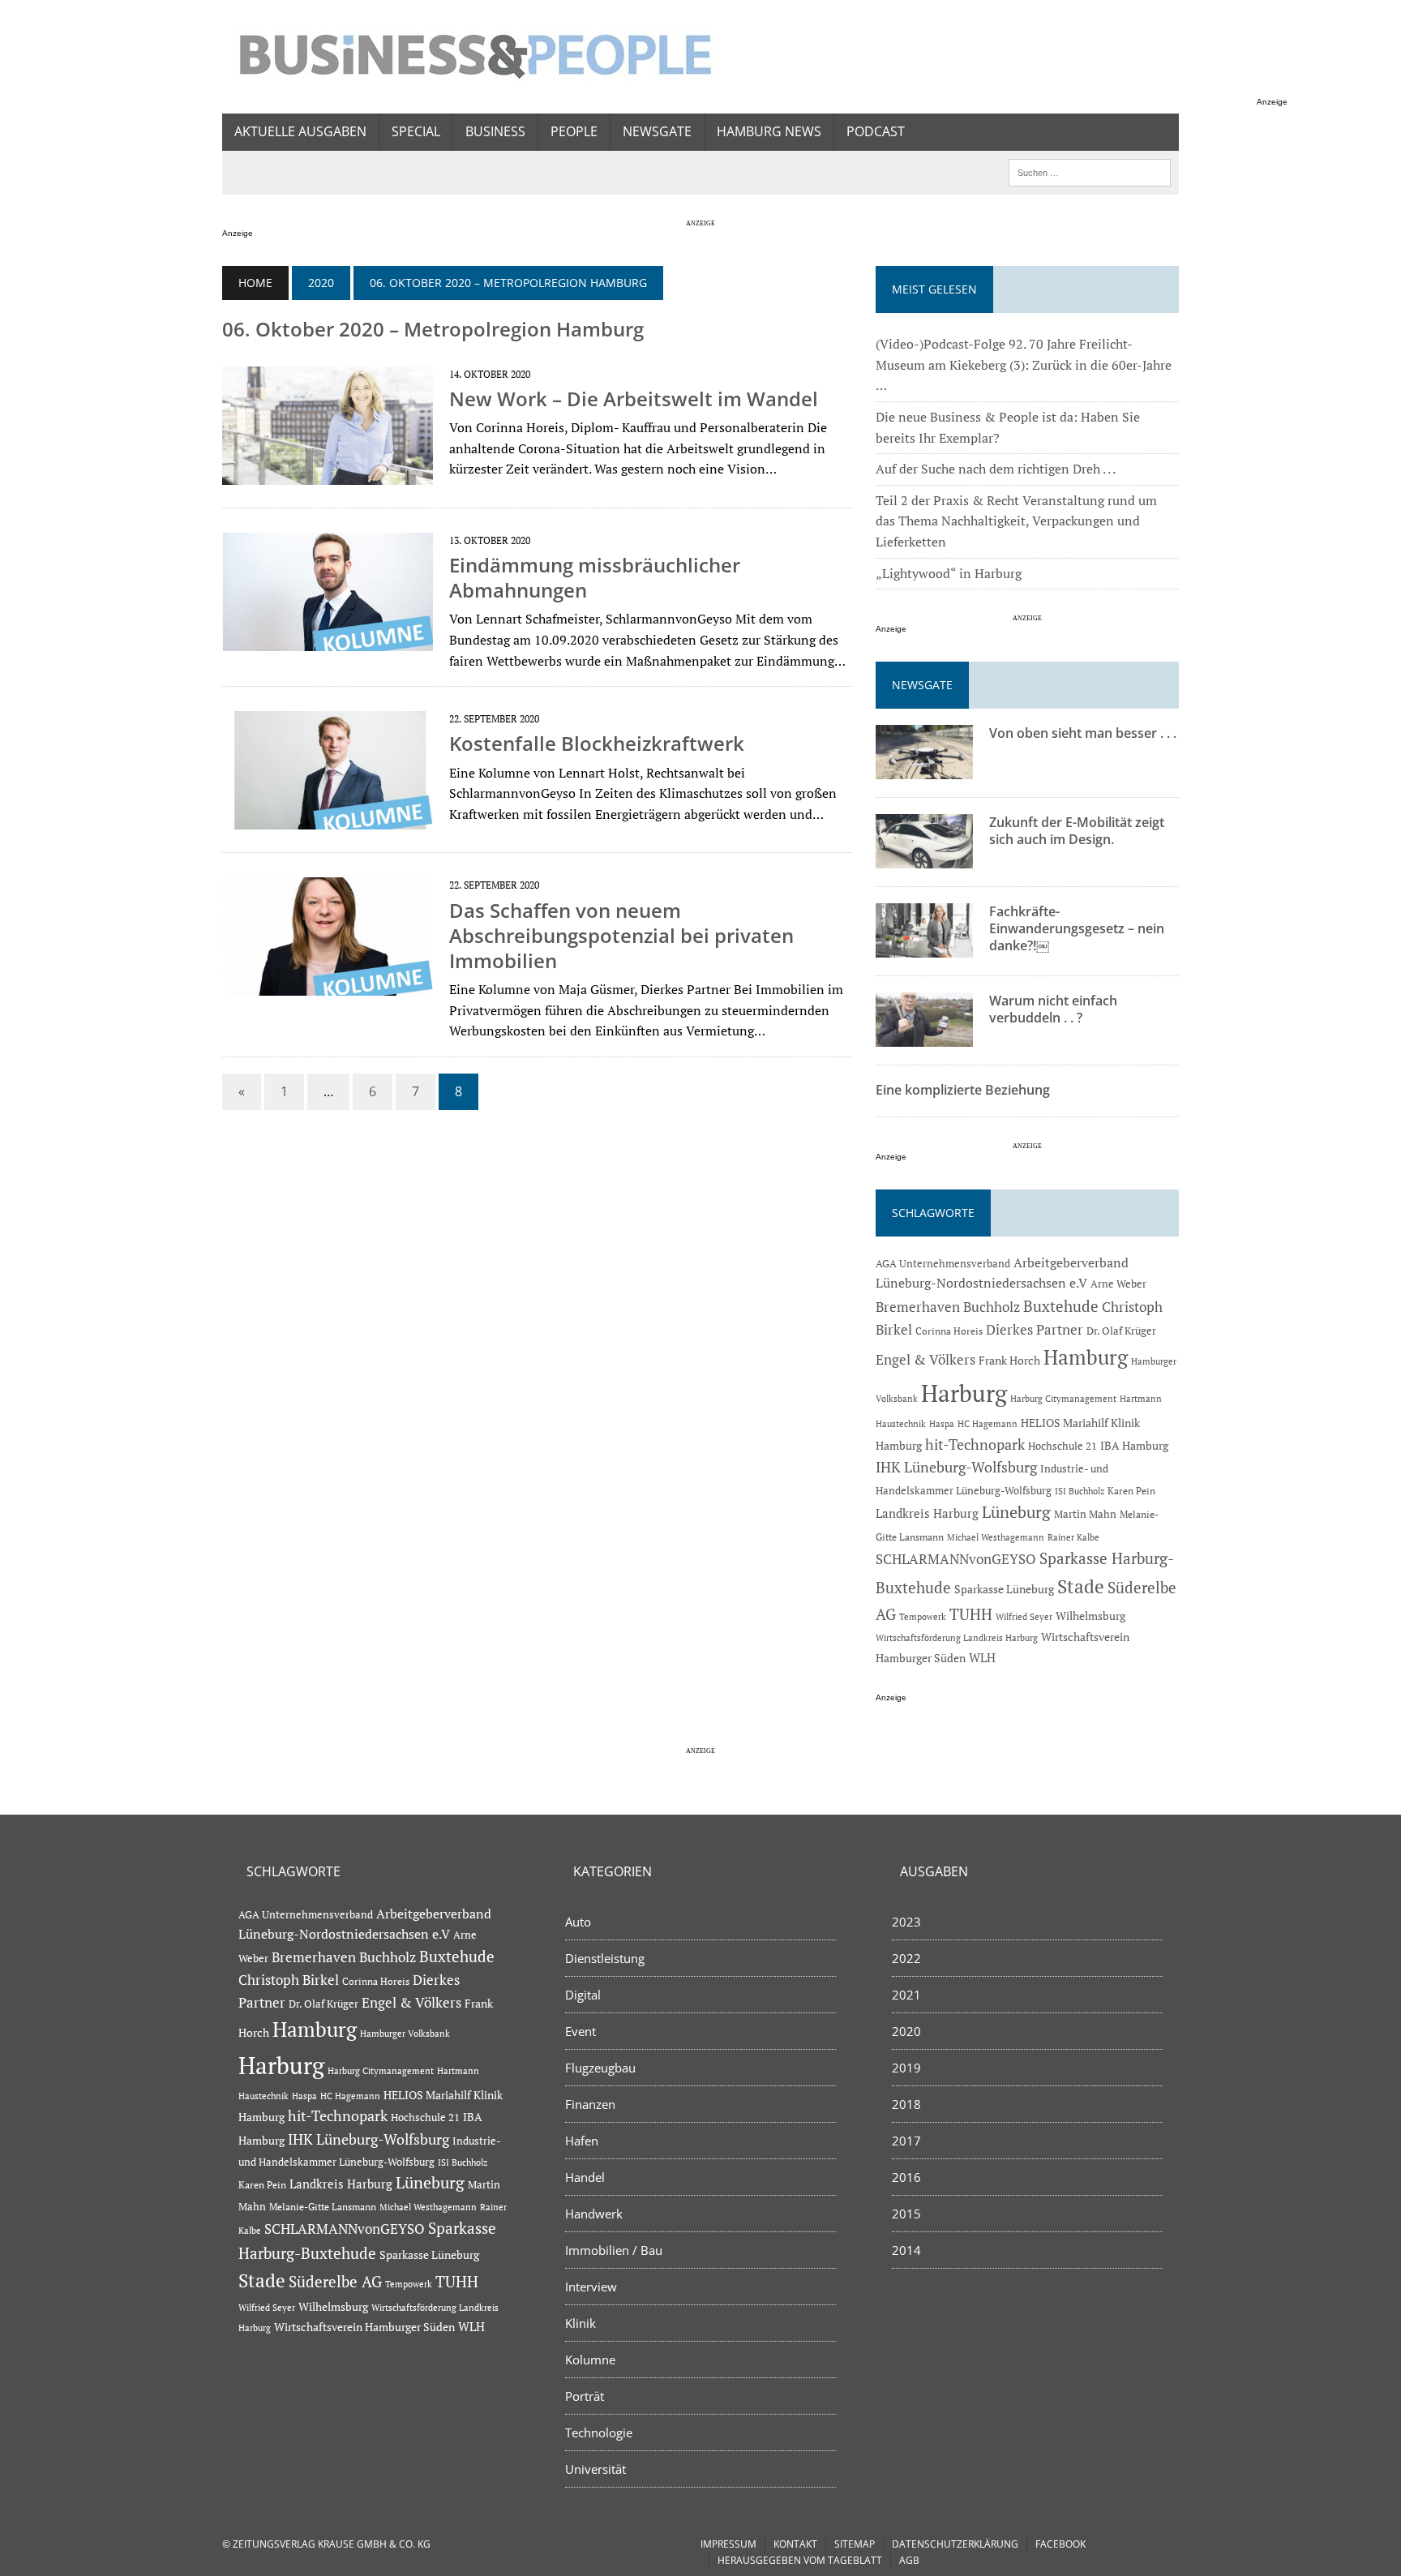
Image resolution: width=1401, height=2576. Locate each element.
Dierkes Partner (1035, 1329)
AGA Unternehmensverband (943, 1264)
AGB (909, 2560)
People (574, 131)
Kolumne (590, 2360)
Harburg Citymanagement (1063, 1399)
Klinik (581, 2323)
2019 (906, 2068)
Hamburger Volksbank (405, 2034)
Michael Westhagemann (996, 1537)
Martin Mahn (1085, 1514)
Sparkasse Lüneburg (1004, 1589)
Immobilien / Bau (614, 2250)
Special (416, 131)
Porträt (585, 2396)
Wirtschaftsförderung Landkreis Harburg (957, 1638)
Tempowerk (923, 1616)
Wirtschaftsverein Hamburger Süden (364, 2327)
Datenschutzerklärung (955, 2544)
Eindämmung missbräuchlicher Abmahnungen (595, 577)
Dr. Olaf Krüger (1121, 1331)
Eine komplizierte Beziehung (963, 1090)
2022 (906, 1958)
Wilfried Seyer (1024, 1616)
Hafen (582, 2141)
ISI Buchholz (1080, 1491)
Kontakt (795, 2544)
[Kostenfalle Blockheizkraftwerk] (328, 819)
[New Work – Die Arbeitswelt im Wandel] (328, 474)
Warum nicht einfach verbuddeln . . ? (1053, 1009)
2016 (906, 2177)
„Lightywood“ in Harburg (949, 573)
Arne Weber (1118, 1284)
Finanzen (590, 2104)
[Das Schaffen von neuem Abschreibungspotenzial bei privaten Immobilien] (328, 985)
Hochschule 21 (1063, 1446)
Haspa (942, 1423)
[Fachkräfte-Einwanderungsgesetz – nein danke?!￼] (924, 947)
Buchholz (992, 1307)
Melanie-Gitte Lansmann (323, 2207)
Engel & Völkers (925, 1359)
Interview (591, 2287)
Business (495, 131)
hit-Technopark (975, 1444)
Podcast (876, 131)
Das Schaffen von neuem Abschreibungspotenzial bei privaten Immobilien (621, 935)
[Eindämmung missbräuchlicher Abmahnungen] (328, 640)
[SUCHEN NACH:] (1090, 171)
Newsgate (657, 131)
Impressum (728, 2544)
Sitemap (855, 2544)
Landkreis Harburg (927, 1513)
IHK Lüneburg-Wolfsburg (956, 1467)
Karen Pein (1131, 1491)
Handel (585, 2177)
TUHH (971, 1614)
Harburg (964, 1393)
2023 (906, 1922)
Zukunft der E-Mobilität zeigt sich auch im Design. (1077, 831)
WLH (982, 1658)
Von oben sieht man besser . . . (1083, 733)
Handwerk (594, 2214)
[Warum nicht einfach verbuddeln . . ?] (924, 1036)
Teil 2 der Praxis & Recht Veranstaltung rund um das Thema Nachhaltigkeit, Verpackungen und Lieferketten (1016, 521)
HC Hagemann (988, 1424)
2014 (906, 2250)
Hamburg (1086, 1357)
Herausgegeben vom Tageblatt (800, 2560)
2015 (906, 2214)
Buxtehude (1061, 1306)
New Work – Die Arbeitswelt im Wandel (634, 399)
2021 (906, 1995)
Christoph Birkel (289, 1980)
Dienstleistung (605, 1958)
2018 (906, 2104)
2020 (321, 283)
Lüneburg (1016, 1512)
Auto (578, 1922)
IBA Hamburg (1134, 1445)
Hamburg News (769, 131)
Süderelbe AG (335, 2281)
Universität (596, 2469)
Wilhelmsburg (1090, 1616)
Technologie (599, 2432)
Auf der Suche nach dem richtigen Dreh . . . (996, 469)
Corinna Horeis (949, 1331)
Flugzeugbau (600, 2068)
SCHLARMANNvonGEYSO (956, 1559)
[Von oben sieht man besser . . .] (924, 769)
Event (581, 2031)
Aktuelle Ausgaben (300, 131)
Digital (583, 1995)
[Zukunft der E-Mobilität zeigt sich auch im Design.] (924, 858)
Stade (1081, 1586)
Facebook (1060, 2544)
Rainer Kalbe (1073, 1537)
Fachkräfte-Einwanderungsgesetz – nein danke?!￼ (1077, 928)
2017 (906, 2141)
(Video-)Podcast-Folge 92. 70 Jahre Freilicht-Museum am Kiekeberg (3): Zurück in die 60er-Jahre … (1024, 364)
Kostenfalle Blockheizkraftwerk (597, 743)
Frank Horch (1009, 1361)
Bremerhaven (918, 1307)
